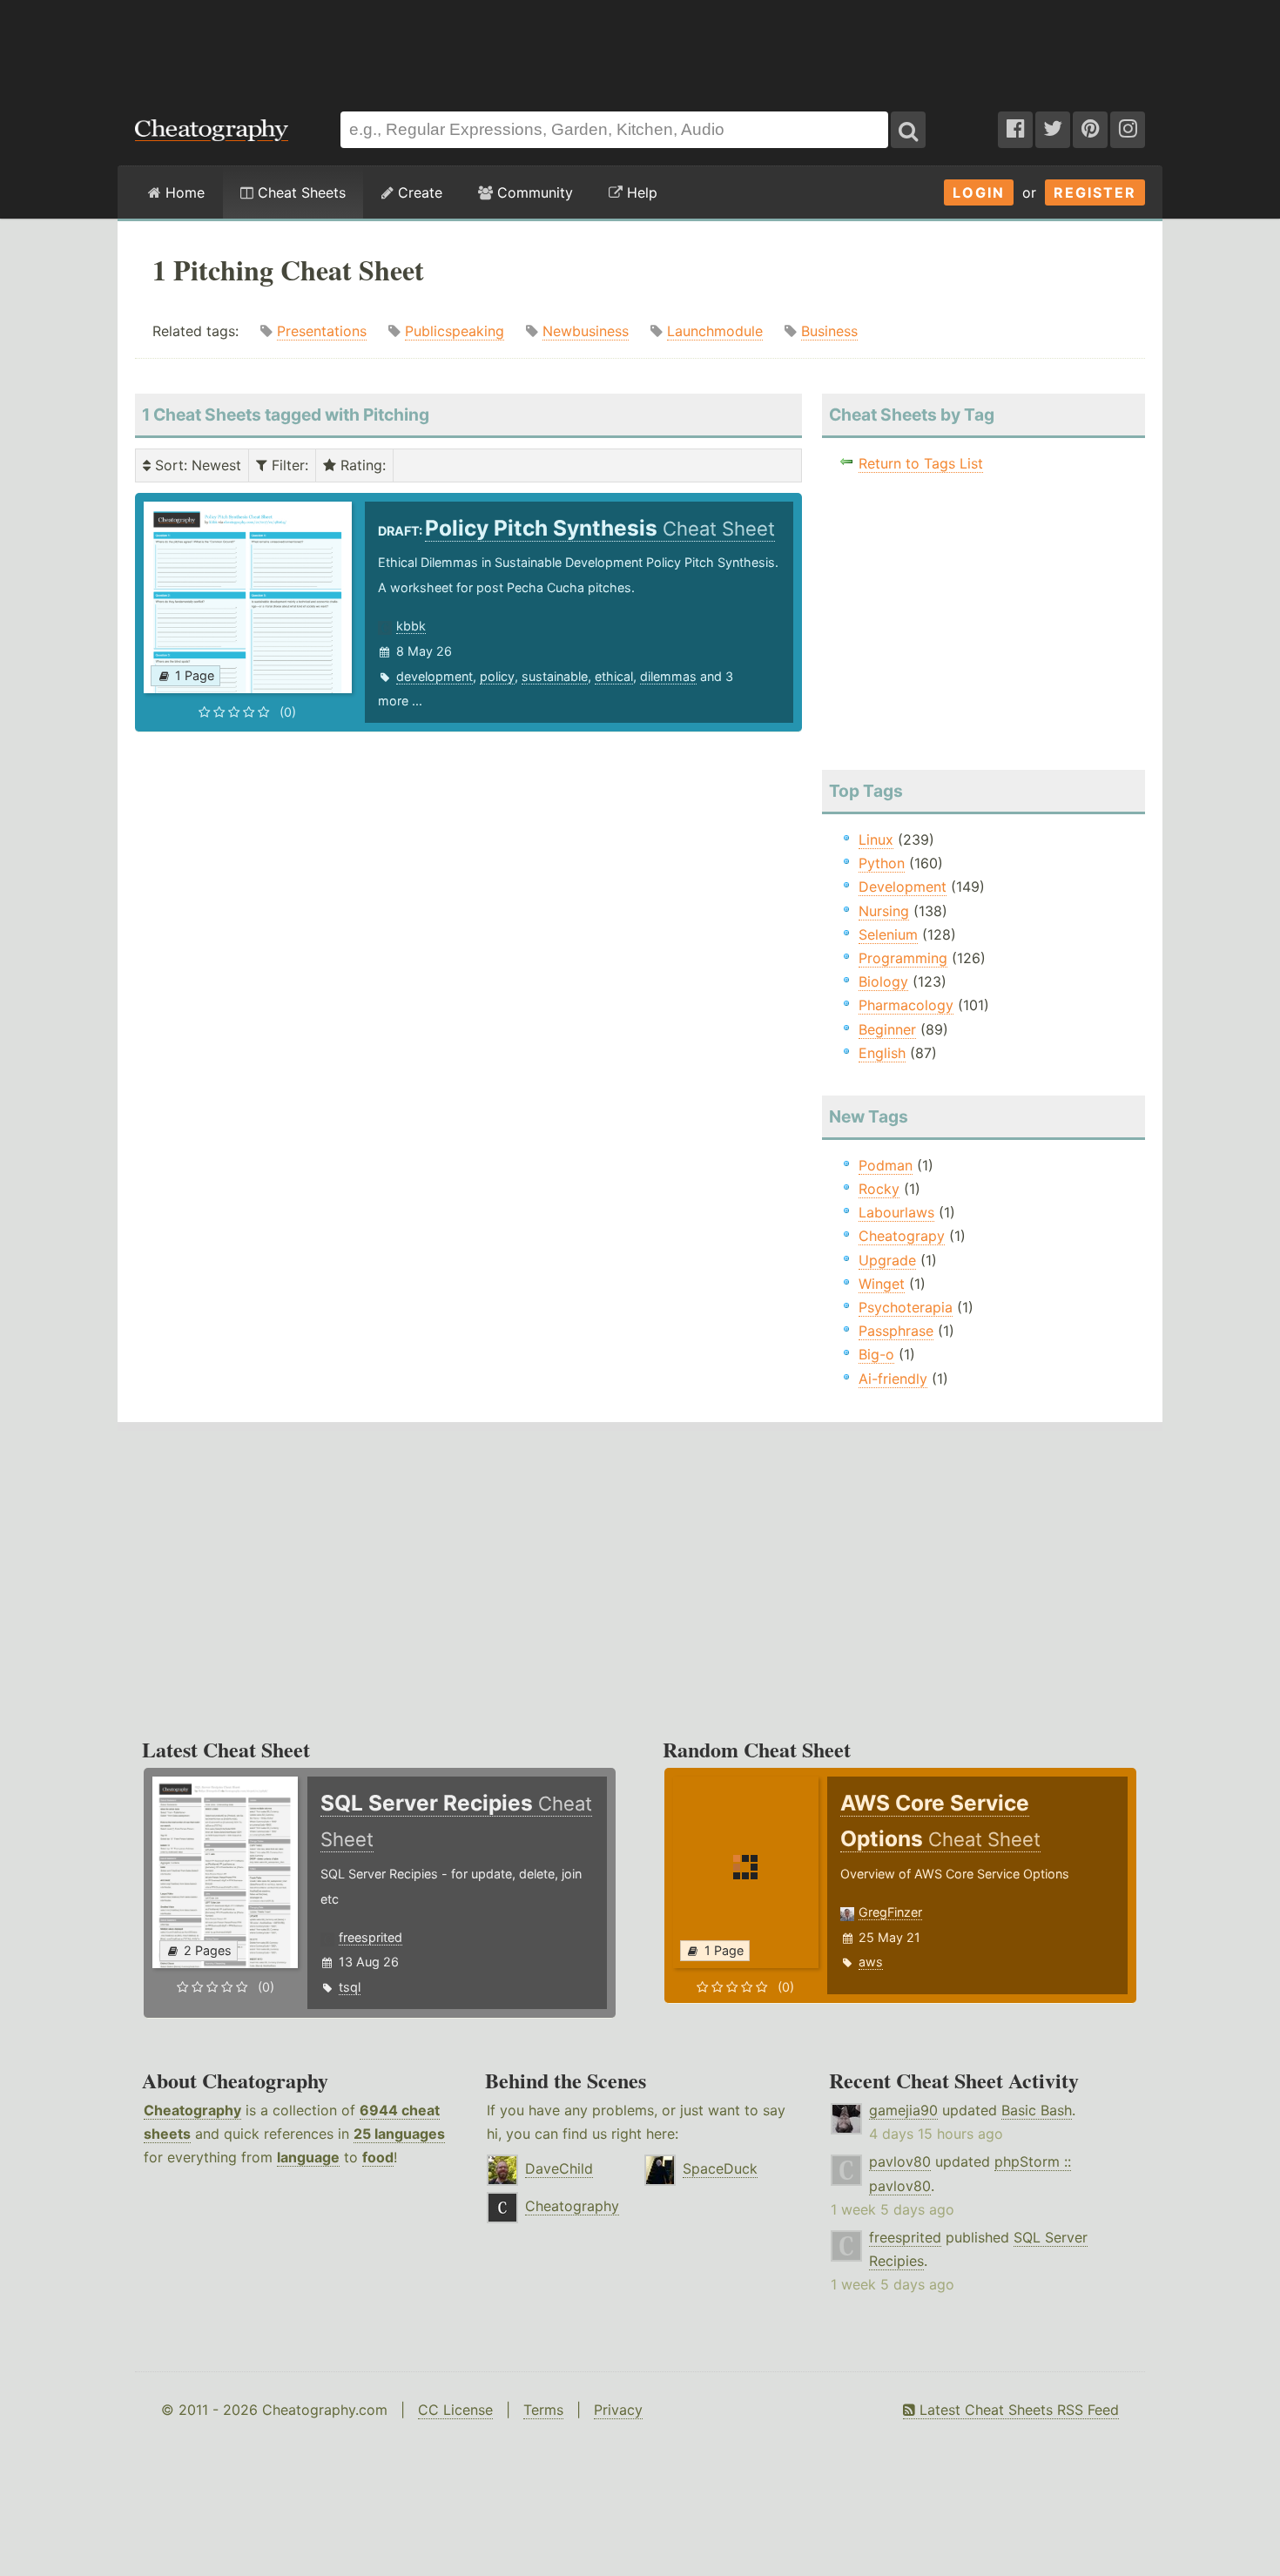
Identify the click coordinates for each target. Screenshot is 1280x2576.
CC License (455, 2410)
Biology (883, 981)
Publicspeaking (455, 331)
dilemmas (668, 676)
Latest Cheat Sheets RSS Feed (1017, 2410)
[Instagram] (1128, 130)
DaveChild (559, 2168)
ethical (614, 676)
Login (979, 192)
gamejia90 (903, 2110)
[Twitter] (1053, 130)
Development (903, 887)
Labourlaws (896, 1212)
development (435, 676)
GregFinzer (890, 1912)
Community (533, 192)
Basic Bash (1037, 2110)
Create (418, 192)
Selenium (888, 934)
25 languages (399, 2134)
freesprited (371, 1937)
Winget (882, 1284)
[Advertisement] (640, 47)
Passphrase (896, 1331)
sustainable (555, 676)
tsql (350, 1987)
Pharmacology (906, 1005)
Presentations (322, 331)
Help (640, 192)
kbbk (411, 626)
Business (829, 331)
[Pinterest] (1090, 130)
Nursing (884, 911)
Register (1095, 192)
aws (871, 1962)
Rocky (879, 1189)
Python (882, 863)
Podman (886, 1165)
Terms (543, 2410)
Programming (903, 958)
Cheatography (192, 2110)
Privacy (618, 2410)
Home (183, 192)
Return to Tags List (921, 463)
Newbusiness (586, 331)
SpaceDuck (720, 2168)
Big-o (876, 1354)
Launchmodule (715, 331)
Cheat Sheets (300, 192)
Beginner (887, 1029)
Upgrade (887, 1260)
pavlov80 (900, 2161)
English (882, 1053)
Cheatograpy (902, 1236)
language (308, 2157)
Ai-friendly (893, 1379)
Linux (876, 840)
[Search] (908, 130)
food (378, 2157)
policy (497, 676)
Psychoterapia (906, 1307)
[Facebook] (1015, 130)
